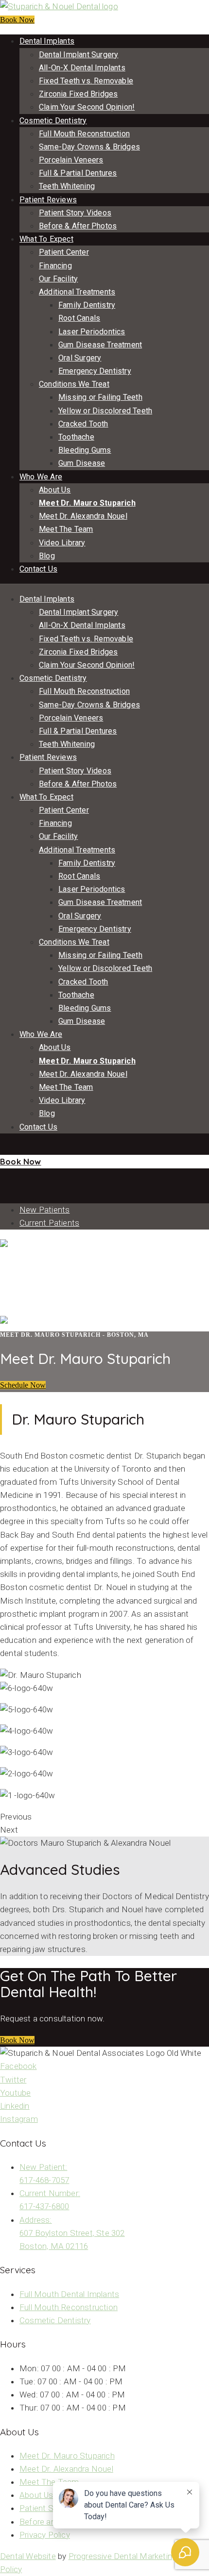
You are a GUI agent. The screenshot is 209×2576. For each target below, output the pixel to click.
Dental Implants (47, 41)
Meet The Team (66, 529)
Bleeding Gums (85, 450)
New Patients (44, 1210)
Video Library (62, 543)
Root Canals (79, 318)
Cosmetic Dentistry (53, 121)
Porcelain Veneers (71, 160)
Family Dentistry (87, 305)
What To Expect (46, 239)
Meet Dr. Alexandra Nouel (83, 516)
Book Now (17, 20)
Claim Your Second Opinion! (87, 107)
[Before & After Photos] (1, 1148)
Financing (55, 266)
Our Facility (58, 279)
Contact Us (38, 569)
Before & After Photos (78, 226)
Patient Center (64, 252)
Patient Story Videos (75, 213)
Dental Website (28, 2556)
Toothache (76, 437)
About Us (55, 490)
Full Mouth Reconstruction (84, 134)
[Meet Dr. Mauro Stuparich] (1, 1175)
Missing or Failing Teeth (100, 397)
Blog (47, 556)
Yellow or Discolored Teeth (105, 411)
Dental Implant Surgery (78, 55)
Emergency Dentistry (95, 371)
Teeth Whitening (67, 186)
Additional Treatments (77, 292)
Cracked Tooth (83, 424)
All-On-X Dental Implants (82, 68)
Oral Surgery (80, 358)
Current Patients (49, 1223)
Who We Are (41, 477)
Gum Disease (82, 463)
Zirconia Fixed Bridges (78, 94)
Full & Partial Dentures (78, 173)
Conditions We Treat (74, 384)
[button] (23, 1385)
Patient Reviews (48, 200)
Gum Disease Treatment (100, 345)
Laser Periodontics (92, 332)
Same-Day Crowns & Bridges (89, 147)
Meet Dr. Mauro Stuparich (87, 503)
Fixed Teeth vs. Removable (86, 81)
